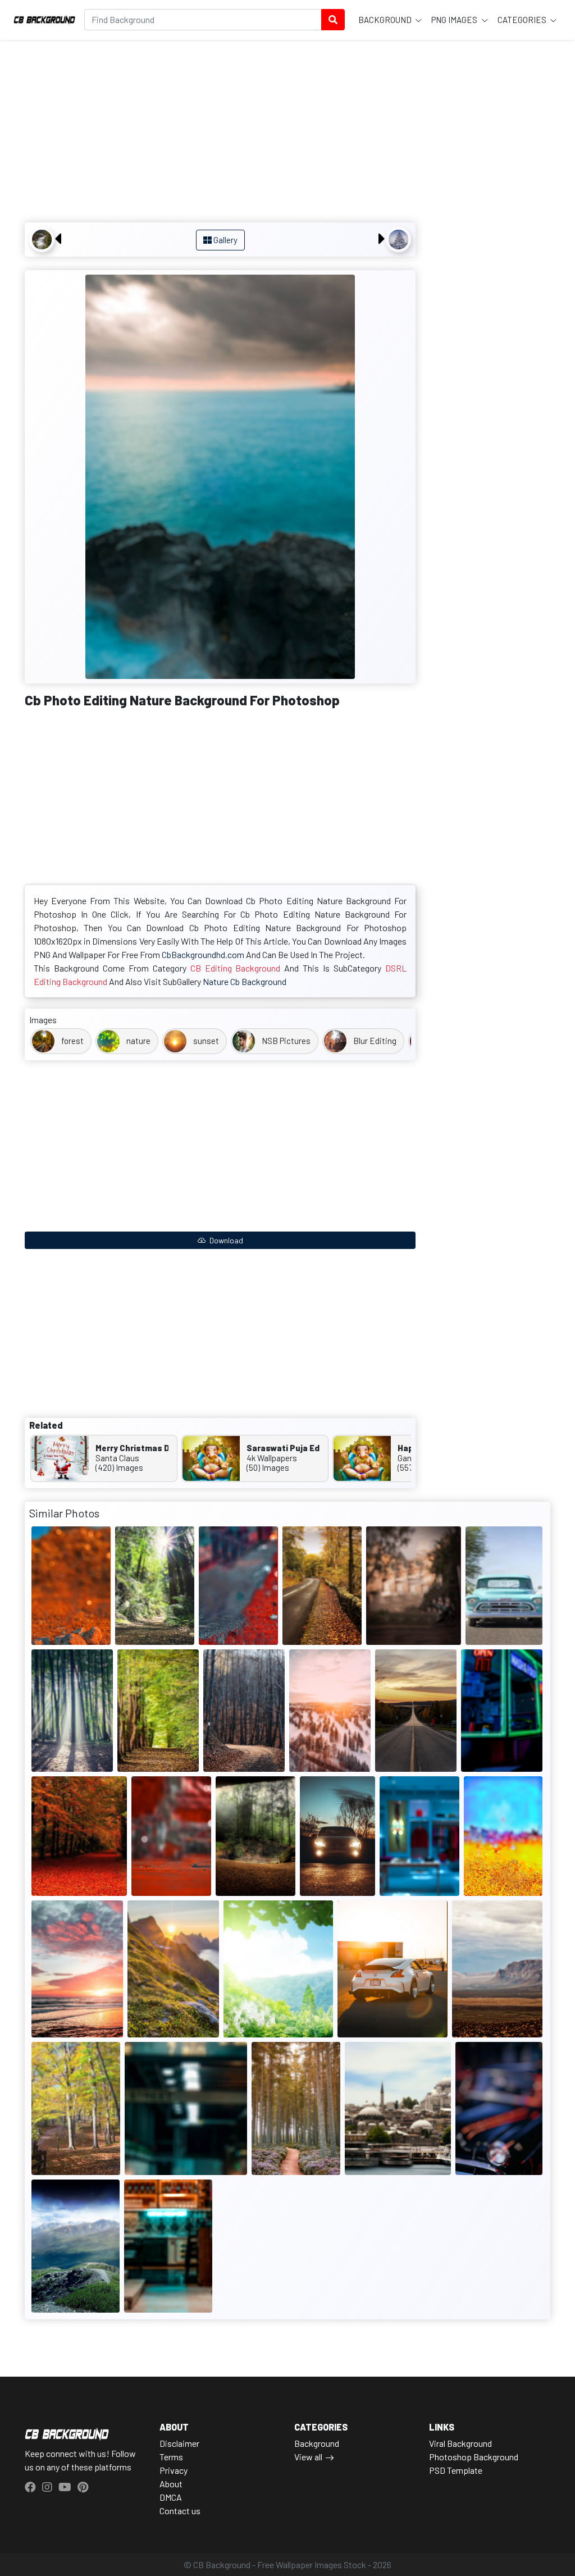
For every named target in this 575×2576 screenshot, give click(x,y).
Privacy (174, 2470)
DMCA (171, 2497)
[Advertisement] (220, 133)
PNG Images (455, 20)
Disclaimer (179, 2443)
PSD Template (456, 2470)
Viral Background (460, 2443)
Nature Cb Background (245, 981)
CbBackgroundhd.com (203, 954)
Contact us (180, 2511)
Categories (523, 20)
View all (308, 2457)
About (171, 2484)
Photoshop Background (474, 2457)
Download (225, 1240)
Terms (171, 2457)
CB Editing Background (236, 968)
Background (386, 20)
